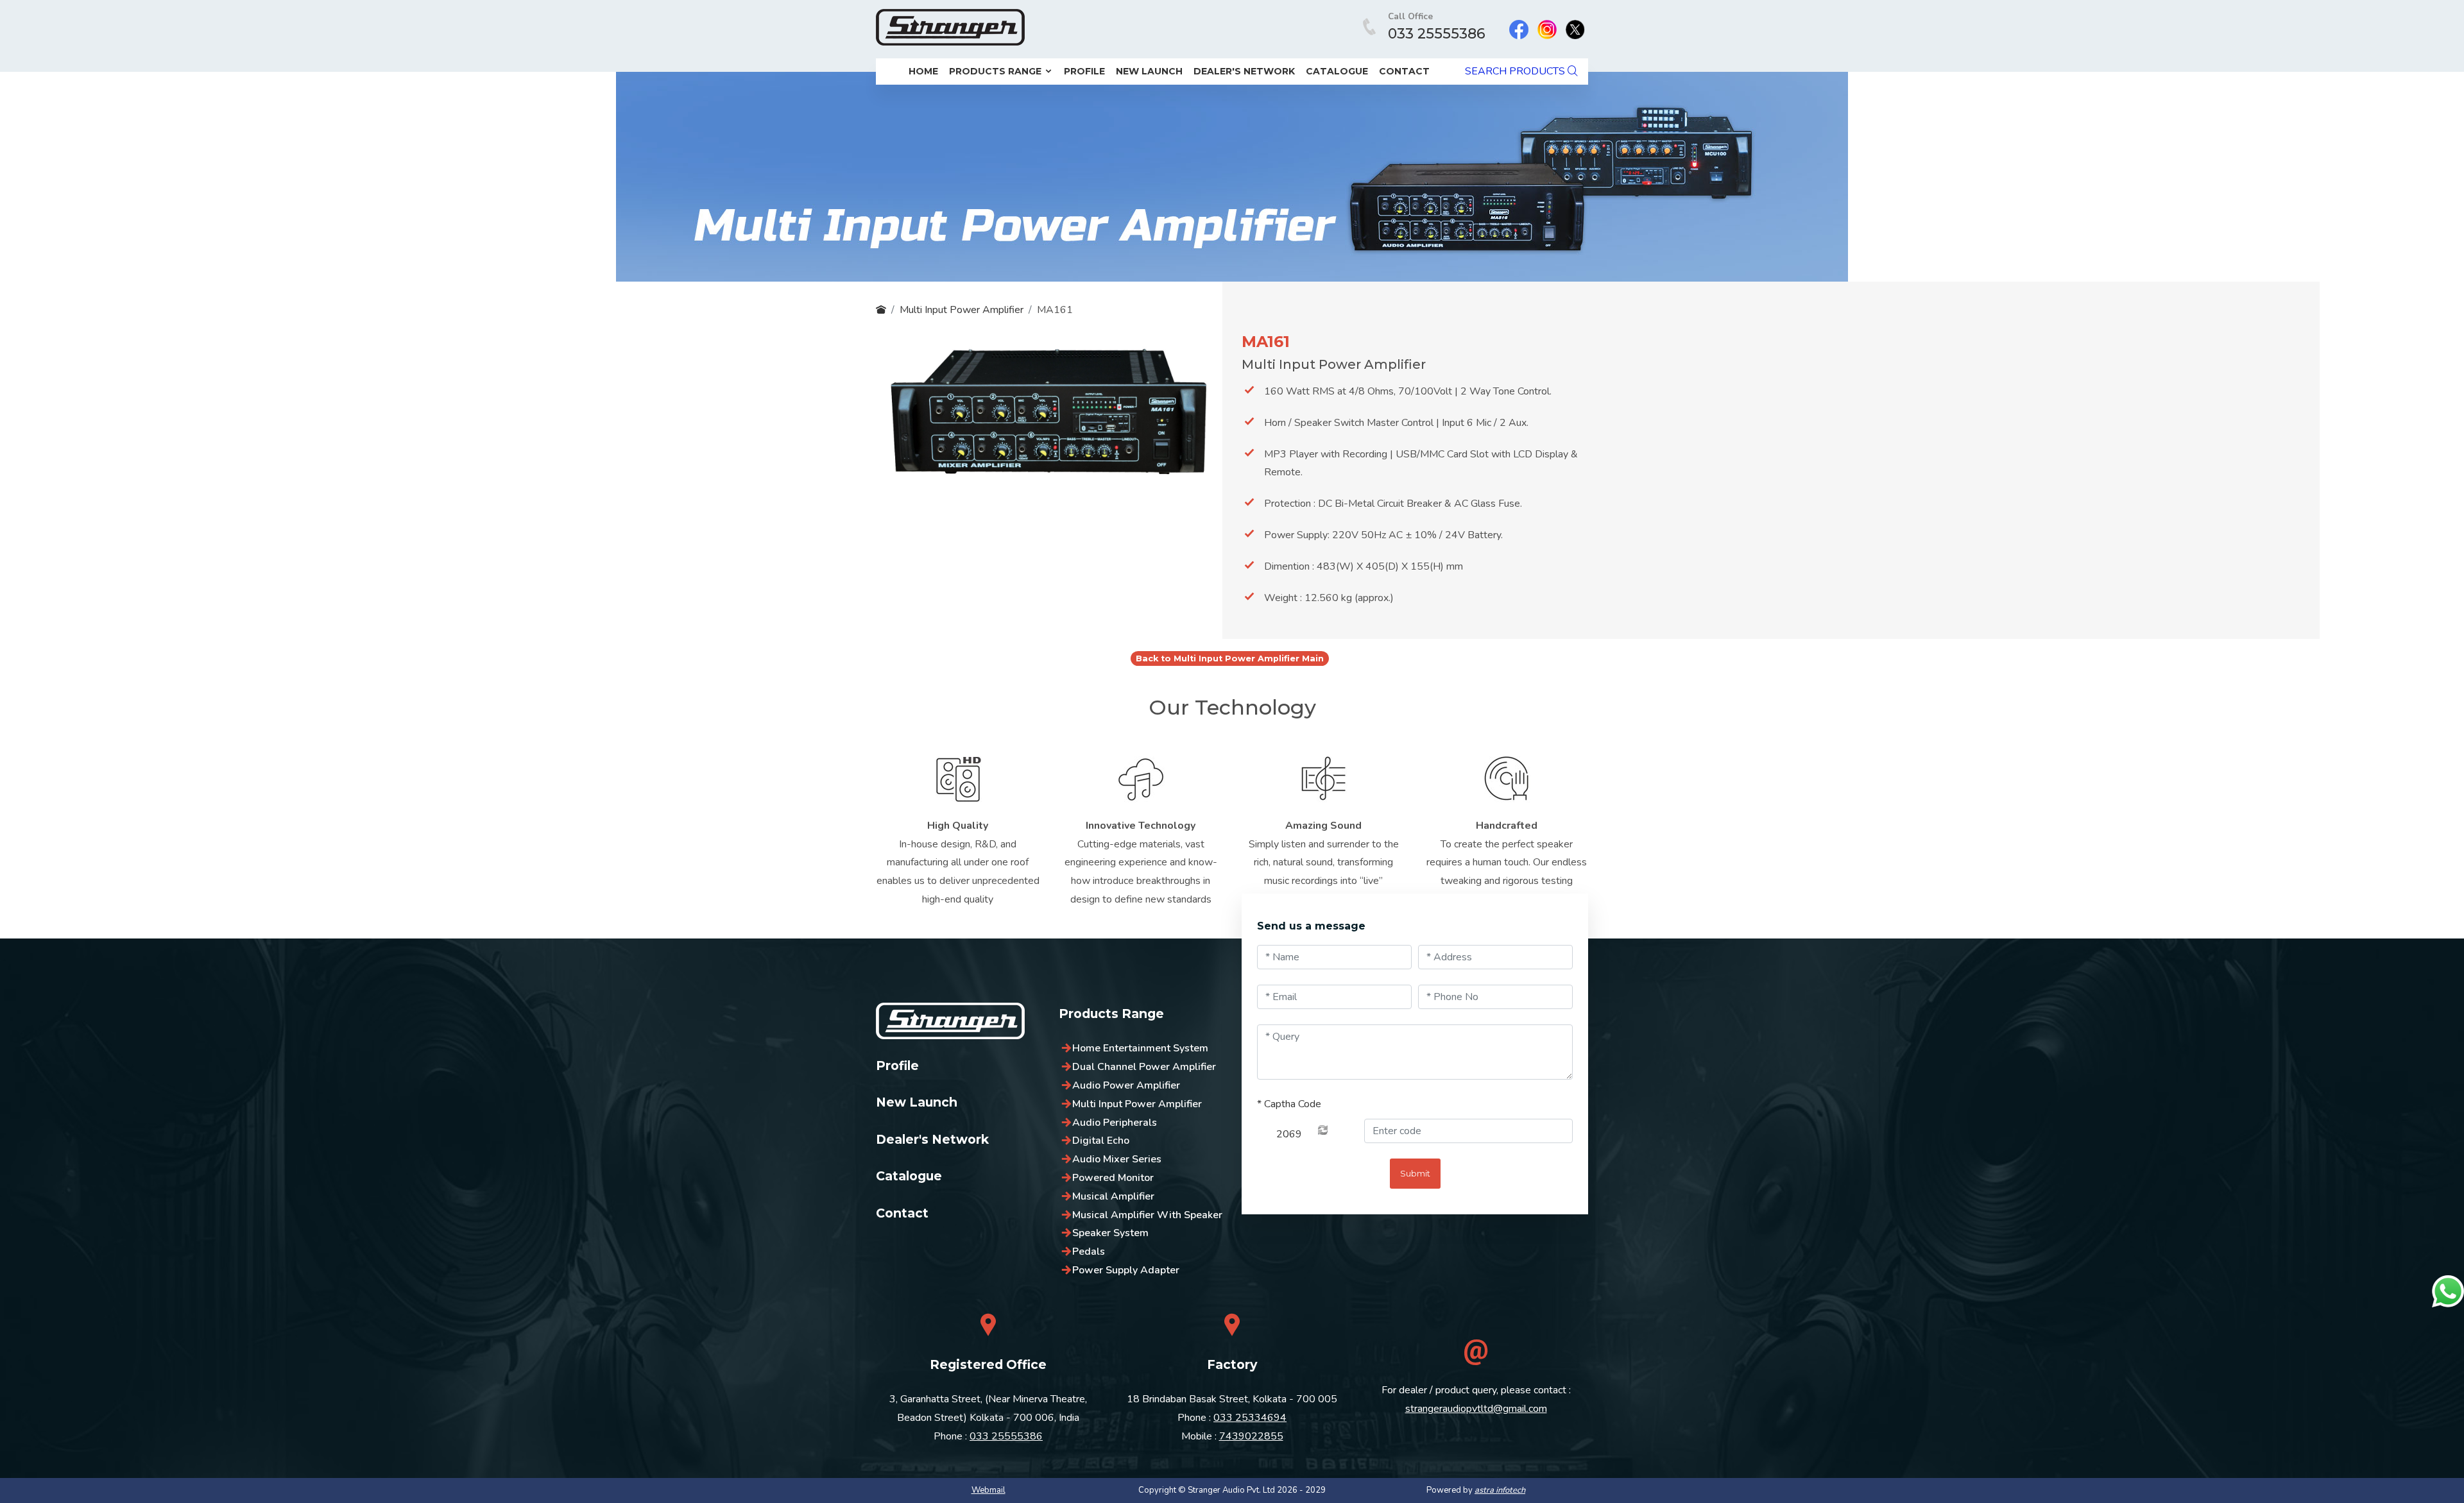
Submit (1415, 1174)
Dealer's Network (1244, 71)
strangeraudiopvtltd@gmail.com (1476, 1409)
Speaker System (1110, 1233)
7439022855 (1251, 1436)
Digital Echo (1101, 1141)
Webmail (988, 1490)
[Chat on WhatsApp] (2448, 1291)
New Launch (1149, 71)
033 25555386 (1437, 34)
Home (923, 71)
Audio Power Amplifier (1126, 1085)
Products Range (997, 71)
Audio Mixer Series (1117, 1159)
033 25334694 (1250, 1418)
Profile (1084, 71)
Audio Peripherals (1115, 1123)
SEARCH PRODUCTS (1516, 71)
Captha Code (1289, 1104)
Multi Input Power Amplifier (962, 310)
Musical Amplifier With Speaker (1147, 1215)
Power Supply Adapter (1126, 1270)
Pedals (1089, 1252)
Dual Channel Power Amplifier (1144, 1067)
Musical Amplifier (1113, 1196)
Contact (1404, 71)
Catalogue (1337, 71)
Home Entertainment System (1140, 1048)
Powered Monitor (1113, 1178)
